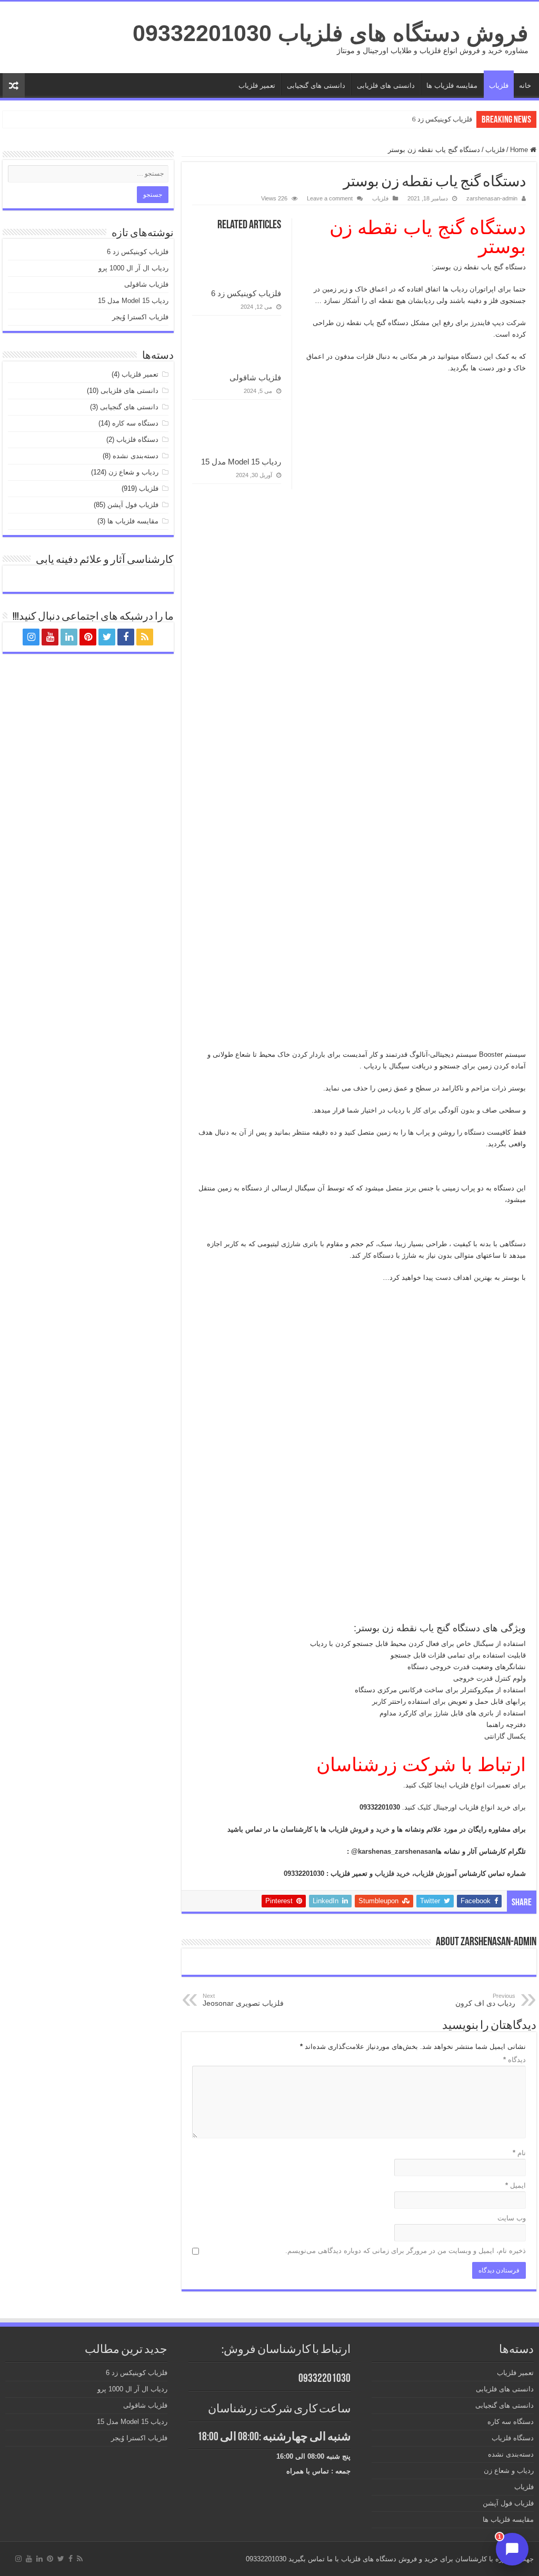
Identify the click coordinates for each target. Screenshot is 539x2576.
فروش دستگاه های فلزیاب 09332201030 (331, 33)
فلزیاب (499, 85)
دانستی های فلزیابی (386, 85)
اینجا (440, 1785)
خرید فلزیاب (392, 1873)
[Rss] (145, 637)
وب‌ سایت (512, 2218)
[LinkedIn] (69, 637)
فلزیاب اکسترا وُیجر (140, 317)
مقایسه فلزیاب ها (452, 85)
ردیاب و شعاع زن (133, 472)
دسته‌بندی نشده (136, 456)
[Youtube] (50, 637)
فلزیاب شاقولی (255, 377)
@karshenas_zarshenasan (393, 1851)
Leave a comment (330, 198)
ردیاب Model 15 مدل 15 (241, 462)
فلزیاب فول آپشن (133, 505)
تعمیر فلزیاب (257, 85)
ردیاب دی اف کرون (485, 2000)
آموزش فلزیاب (436, 1873)
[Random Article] (14, 85)
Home (520, 150)
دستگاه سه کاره (135, 423)
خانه (525, 85)
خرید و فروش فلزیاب (359, 1829)
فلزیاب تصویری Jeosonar (243, 2000)
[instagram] (31, 637)
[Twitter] (107, 637)
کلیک (423, 1807)
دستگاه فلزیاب (137, 440)
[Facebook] (126, 637)
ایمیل (516, 2185)
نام (519, 2153)
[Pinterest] (88, 637)
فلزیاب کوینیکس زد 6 (442, 119)
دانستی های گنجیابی (316, 85)
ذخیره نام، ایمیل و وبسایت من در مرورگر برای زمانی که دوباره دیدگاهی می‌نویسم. (406, 2251)
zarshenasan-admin (492, 198)
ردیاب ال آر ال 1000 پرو (133, 268)
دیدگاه (515, 2060)
